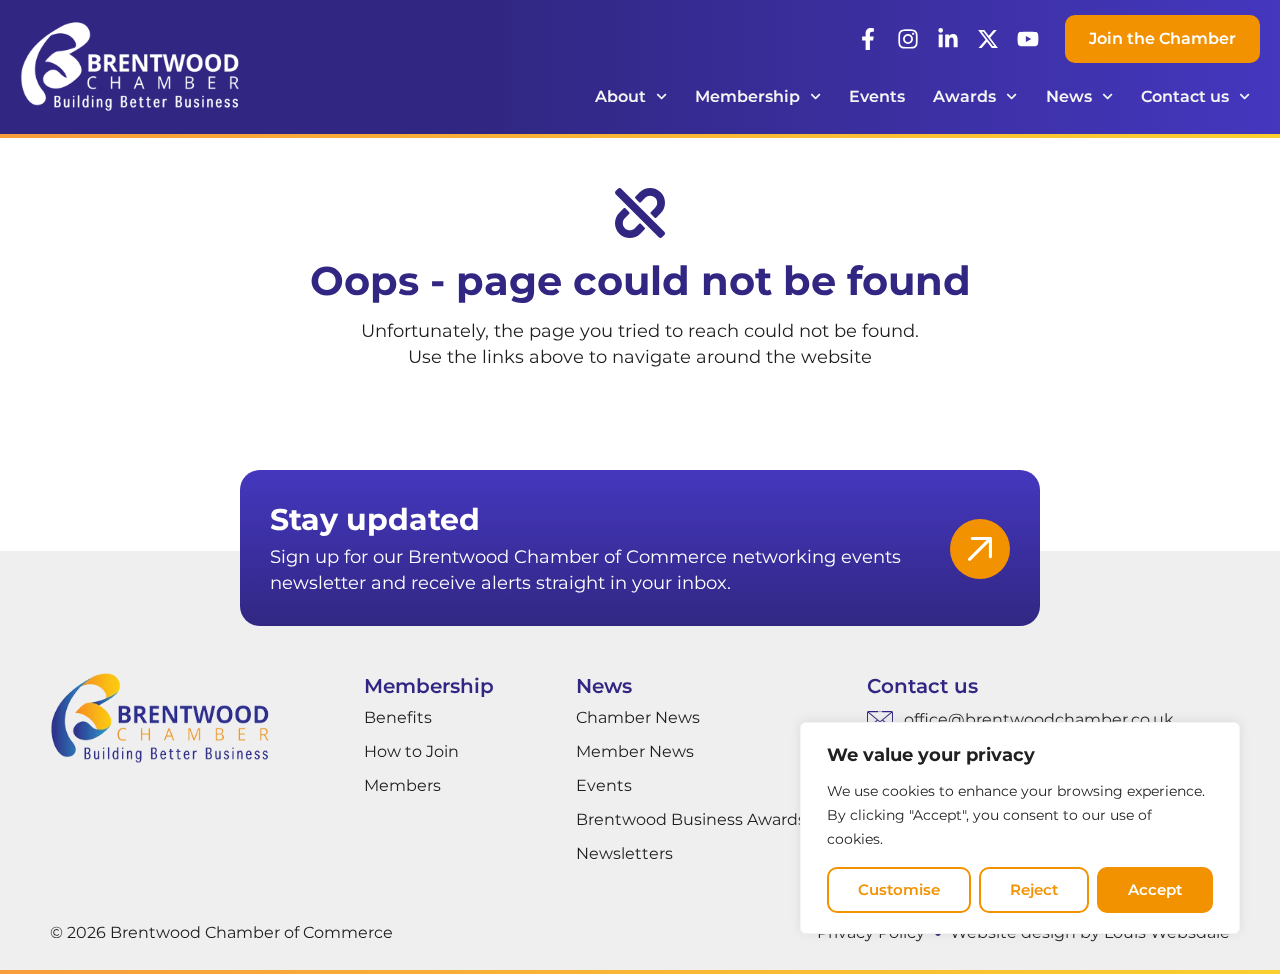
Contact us (1185, 96)
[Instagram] (908, 39)
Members (402, 785)
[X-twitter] (988, 39)
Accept (1155, 889)
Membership (747, 96)
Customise (899, 889)
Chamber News (638, 717)
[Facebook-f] (868, 39)
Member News (635, 751)
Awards (964, 96)
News (1069, 96)
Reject (1034, 889)
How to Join (411, 751)
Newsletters (624, 853)
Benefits (398, 717)
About (620, 96)
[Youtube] (1028, 39)
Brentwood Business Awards (691, 819)
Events (877, 96)
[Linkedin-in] (948, 39)
